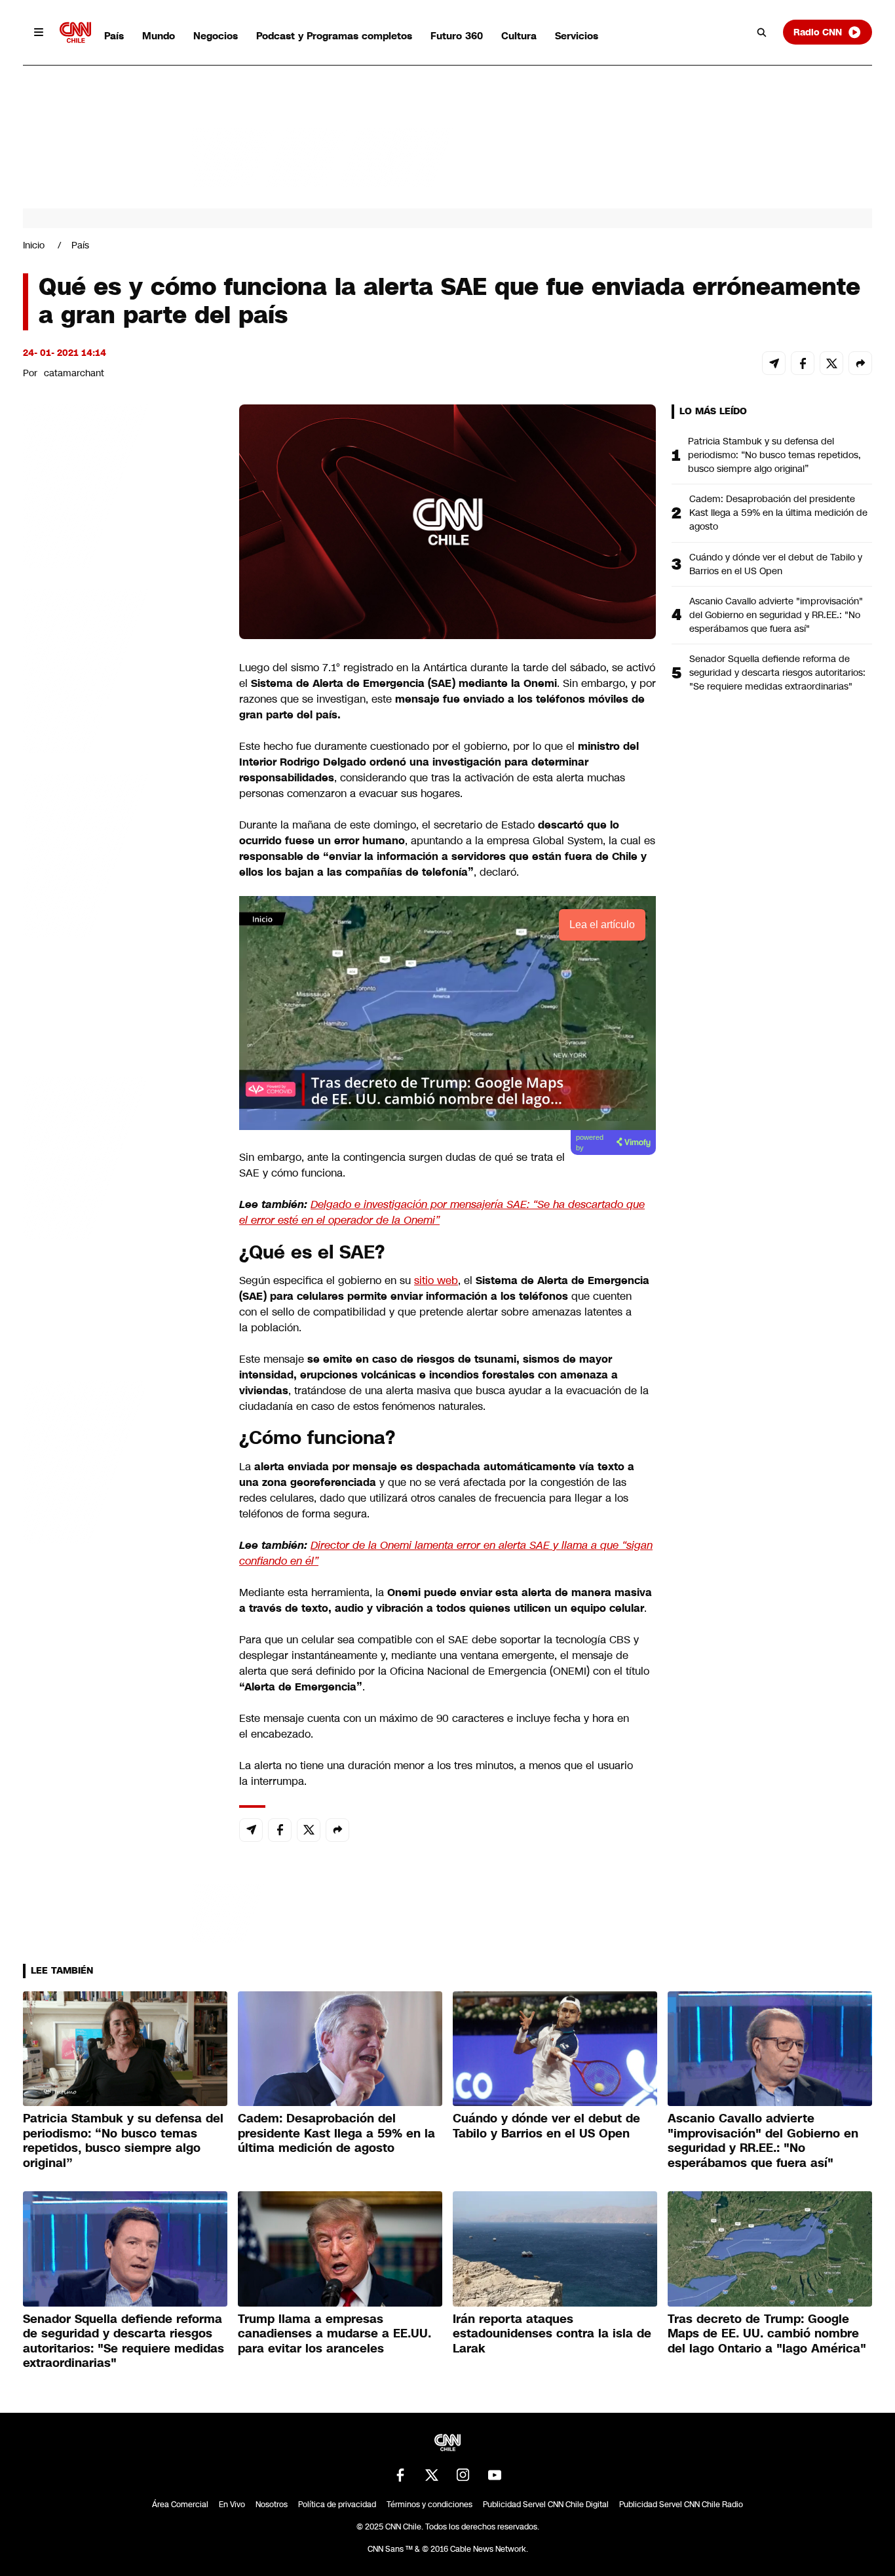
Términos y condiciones (429, 2505)
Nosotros (272, 2505)
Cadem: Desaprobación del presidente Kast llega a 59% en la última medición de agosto (778, 513)
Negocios (216, 36)
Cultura (519, 36)
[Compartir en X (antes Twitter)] (831, 363)
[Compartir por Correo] (774, 363)
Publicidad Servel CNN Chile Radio (681, 2505)
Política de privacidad (337, 2505)
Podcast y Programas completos (334, 36)
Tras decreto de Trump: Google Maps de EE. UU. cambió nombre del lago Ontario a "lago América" (767, 2334)
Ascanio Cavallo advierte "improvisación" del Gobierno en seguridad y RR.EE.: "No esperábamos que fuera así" (776, 615)
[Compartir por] (860, 363)
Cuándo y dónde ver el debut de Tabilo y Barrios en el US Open (776, 564)
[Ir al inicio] (75, 32)
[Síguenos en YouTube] (495, 2475)
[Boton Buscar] (762, 32)
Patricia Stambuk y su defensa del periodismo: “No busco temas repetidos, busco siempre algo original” (774, 455)
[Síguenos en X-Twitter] (432, 2475)
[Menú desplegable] (39, 32)
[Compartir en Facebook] (803, 363)
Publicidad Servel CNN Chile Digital (546, 2505)
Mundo (159, 36)
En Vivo (232, 2505)
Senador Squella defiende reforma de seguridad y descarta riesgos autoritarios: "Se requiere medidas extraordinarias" (777, 673)
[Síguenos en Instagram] (463, 2475)
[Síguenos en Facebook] (400, 2475)
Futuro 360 (457, 36)
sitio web (436, 1280)
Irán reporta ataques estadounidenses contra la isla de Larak (552, 2334)
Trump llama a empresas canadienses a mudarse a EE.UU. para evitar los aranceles (334, 2334)
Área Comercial (180, 2505)
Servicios (577, 36)
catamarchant (74, 373)
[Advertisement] (121, 1156)
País (114, 36)
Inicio (34, 245)
